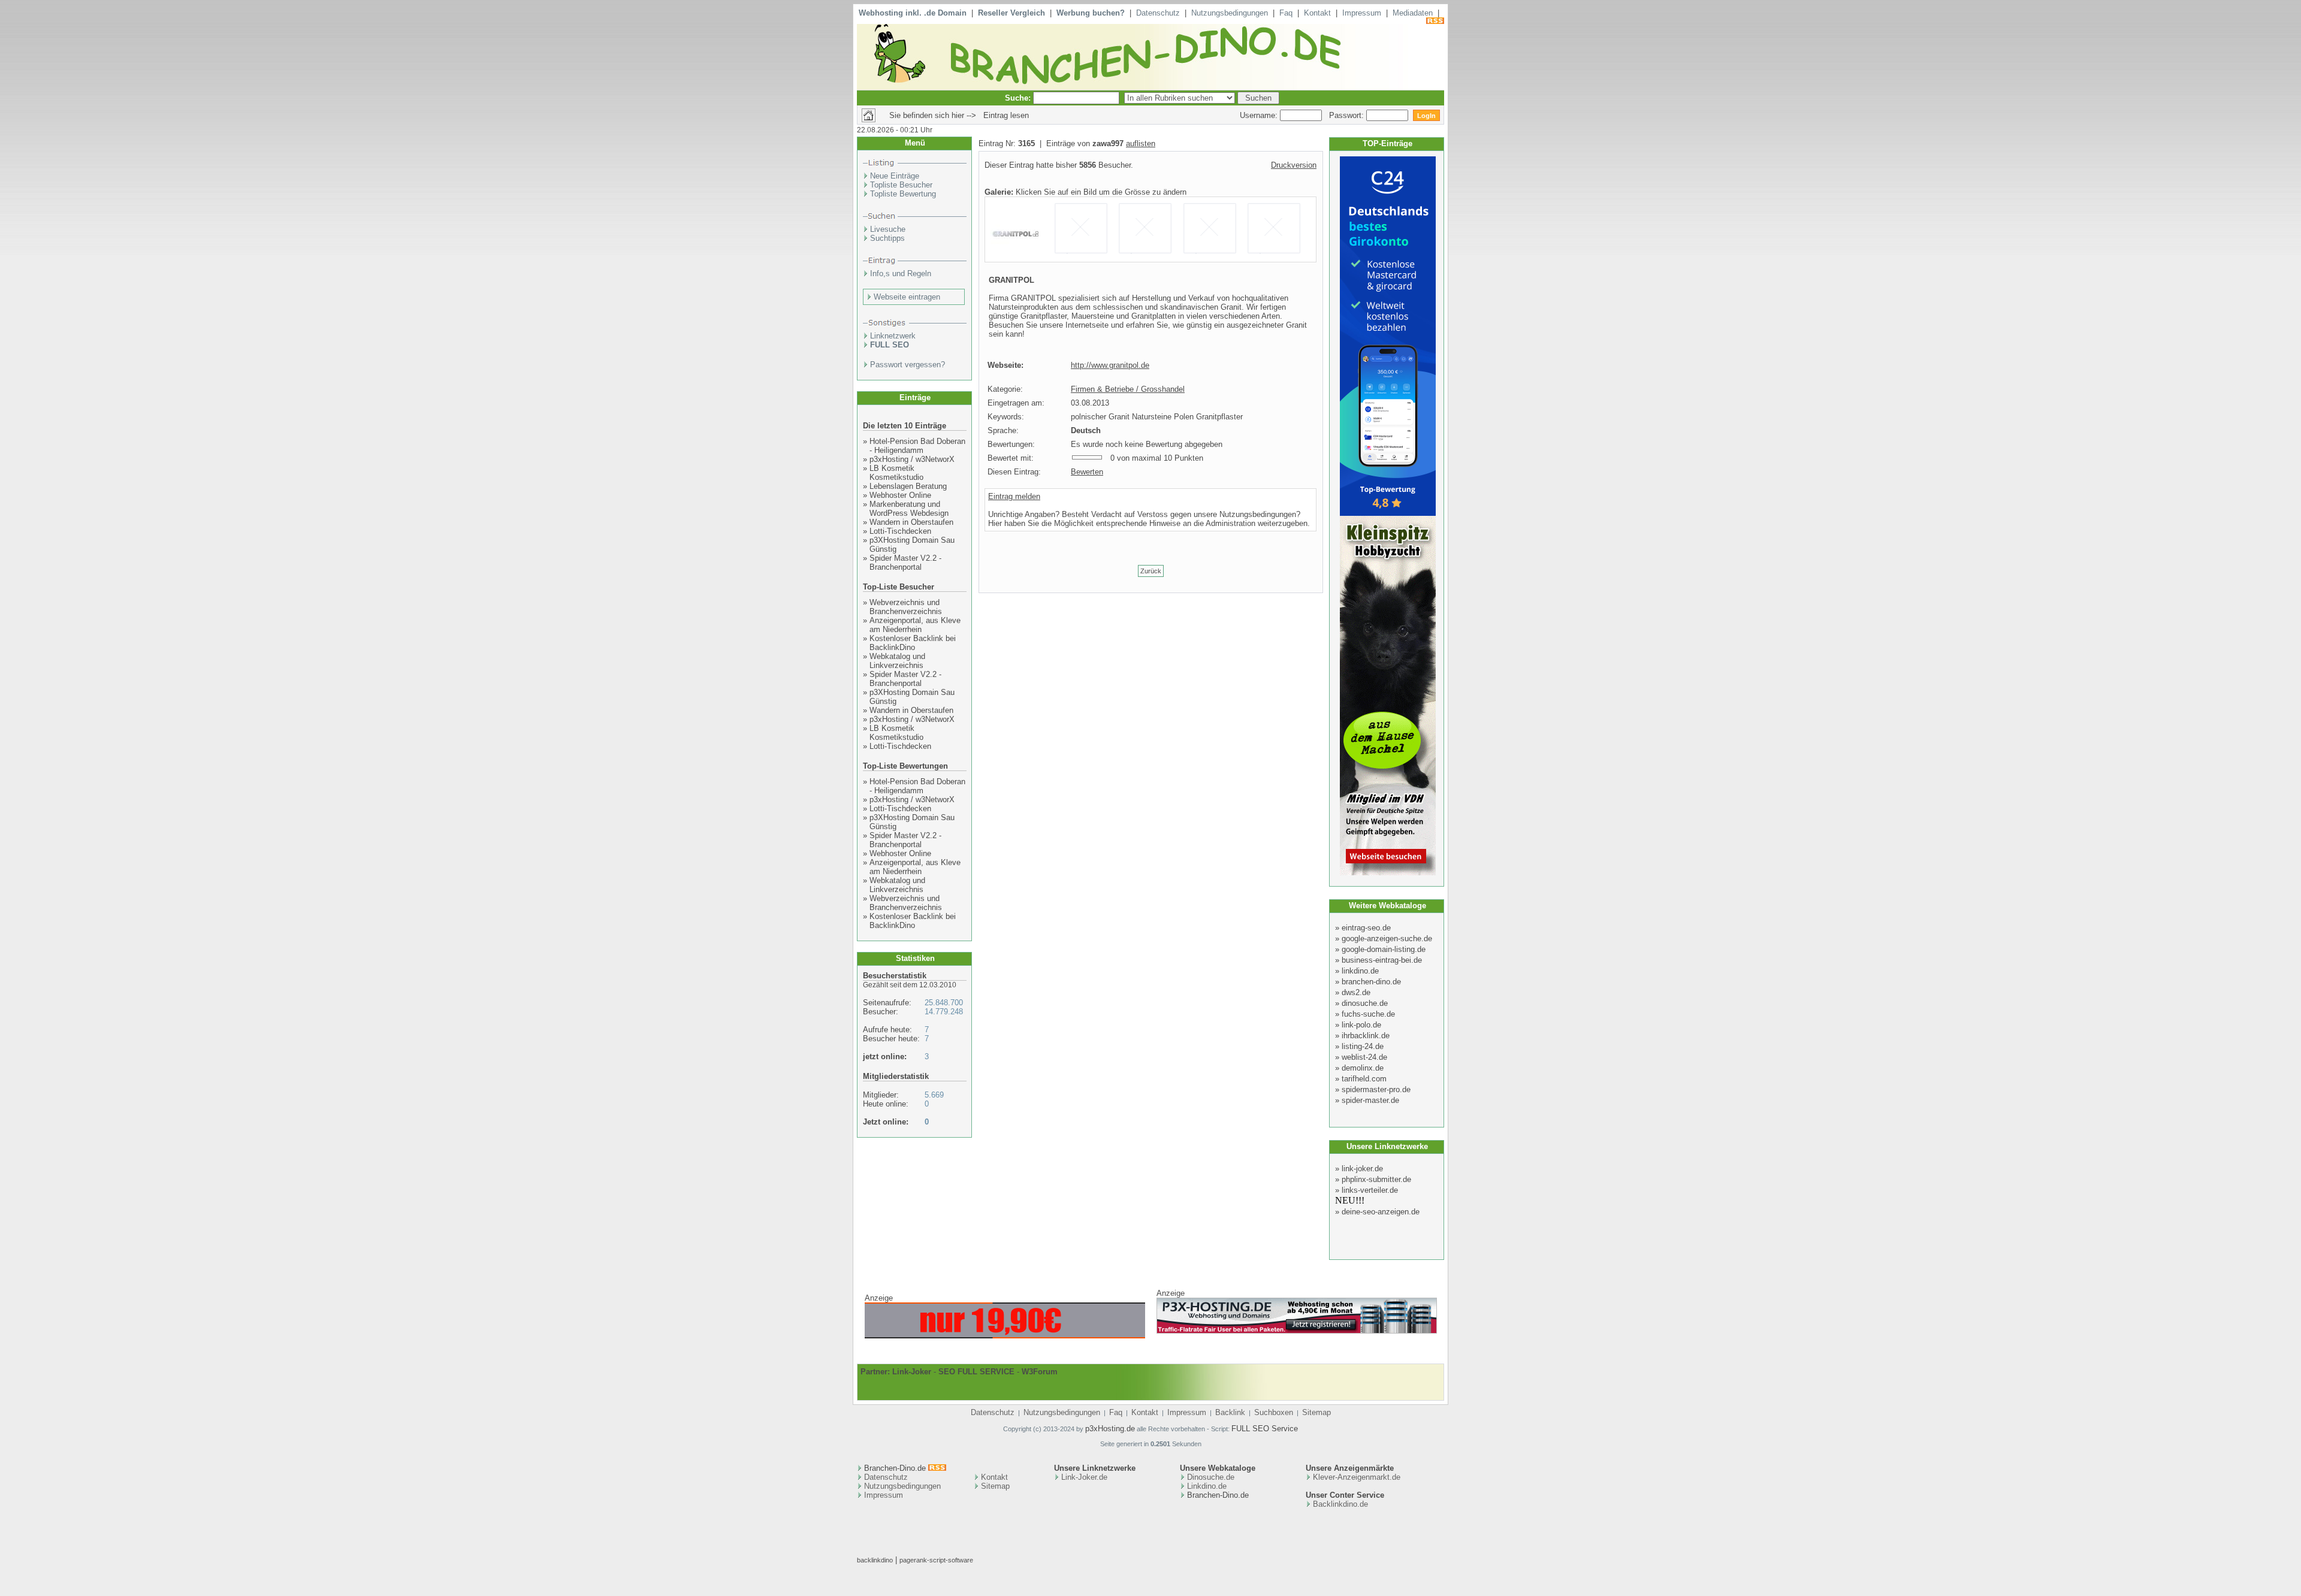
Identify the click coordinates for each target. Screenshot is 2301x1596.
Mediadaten (1413, 13)
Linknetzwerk (893, 336)
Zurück (1151, 571)
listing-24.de (1363, 1046)
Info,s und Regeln (901, 273)
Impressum (1362, 13)
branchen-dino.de (1371, 982)
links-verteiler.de (1370, 1190)
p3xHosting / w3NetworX (912, 459)
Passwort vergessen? (908, 365)
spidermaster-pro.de (1376, 1089)
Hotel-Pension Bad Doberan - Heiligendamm (917, 446)
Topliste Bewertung (903, 194)
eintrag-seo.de (1366, 928)
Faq (1286, 13)
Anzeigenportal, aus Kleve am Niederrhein (915, 625)
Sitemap (1316, 1412)
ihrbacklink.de (1366, 1036)
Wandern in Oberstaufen (911, 522)
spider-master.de (1370, 1100)
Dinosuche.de (1211, 1477)
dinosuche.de (1365, 1003)
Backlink (1230, 1412)
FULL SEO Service (1265, 1429)
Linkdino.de (1207, 1486)
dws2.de (1356, 992)
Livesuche (888, 229)
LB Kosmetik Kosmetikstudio (896, 473)
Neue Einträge (895, 176)
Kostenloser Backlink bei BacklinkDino (913, 643)
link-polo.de (1361, 1025)
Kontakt (1317, 13)
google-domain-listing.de (1384, 949)
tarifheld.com (1364, 1079)
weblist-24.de (1364, 1057)
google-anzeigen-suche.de (1387, 938)
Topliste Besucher (901, 185)
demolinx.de (1363, 1068)
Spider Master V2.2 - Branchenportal (905, 563)
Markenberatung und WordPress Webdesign (909, 509)
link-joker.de (1362, 1169)
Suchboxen (1274, 1412)
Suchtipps (887, 238)
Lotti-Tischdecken (900, 531)
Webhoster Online (900, 495)
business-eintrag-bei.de (1382, 960)
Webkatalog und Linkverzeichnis (897, 661)
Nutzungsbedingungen (1230, 13)
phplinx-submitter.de (1376, 1179)
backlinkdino (875, 1560)
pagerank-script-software (936, 1560)
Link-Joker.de (1084, 1477)
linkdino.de (1360, 971)
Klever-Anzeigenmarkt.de (1357, 1477)
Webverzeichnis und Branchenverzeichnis (906, 607)
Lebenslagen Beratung (908, 486)
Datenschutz (1158, 13)
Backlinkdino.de (1340, 1504)
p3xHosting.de (1110, 1429)
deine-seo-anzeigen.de (1381, 1212)
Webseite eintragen (907, 297)
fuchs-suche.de (1368, 1014)
